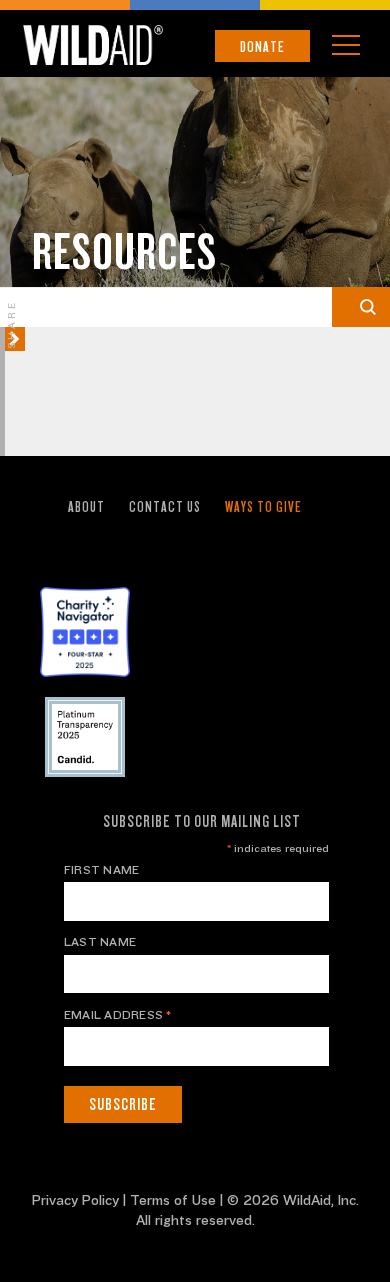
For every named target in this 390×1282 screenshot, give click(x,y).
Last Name (100, 942)
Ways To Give (263, 507)
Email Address (118, 1015)
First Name (101, 870)
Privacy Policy (75, 1201)
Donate (262, 47)
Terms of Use (173, 1201)
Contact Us (165, 507)
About (86, 507)
